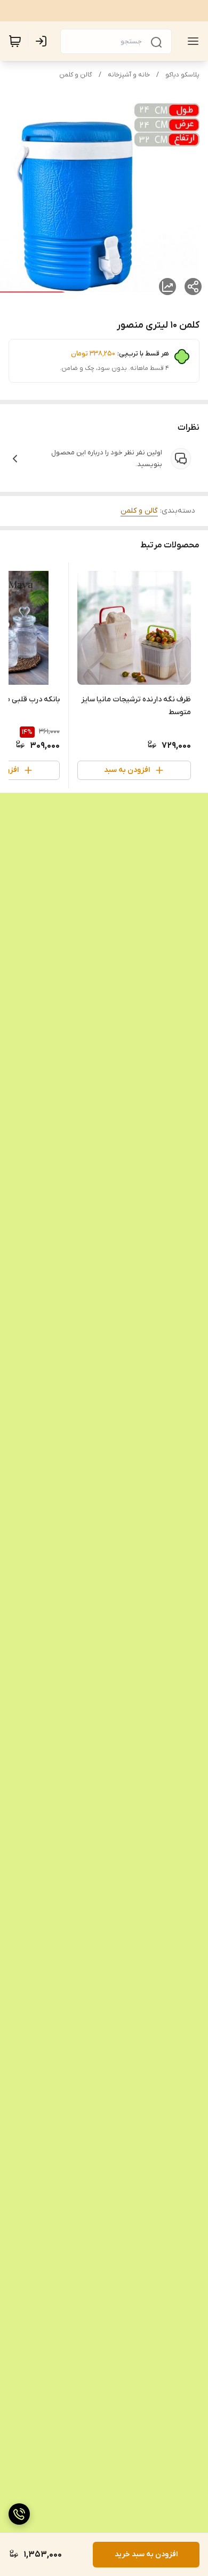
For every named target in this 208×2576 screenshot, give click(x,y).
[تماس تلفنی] (19, 2514)
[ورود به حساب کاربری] (43, 41)
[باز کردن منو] (191, 41)
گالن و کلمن (76, 75)
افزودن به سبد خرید (146, 2554)
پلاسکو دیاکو (182, 75)
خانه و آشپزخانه (129, 75)
